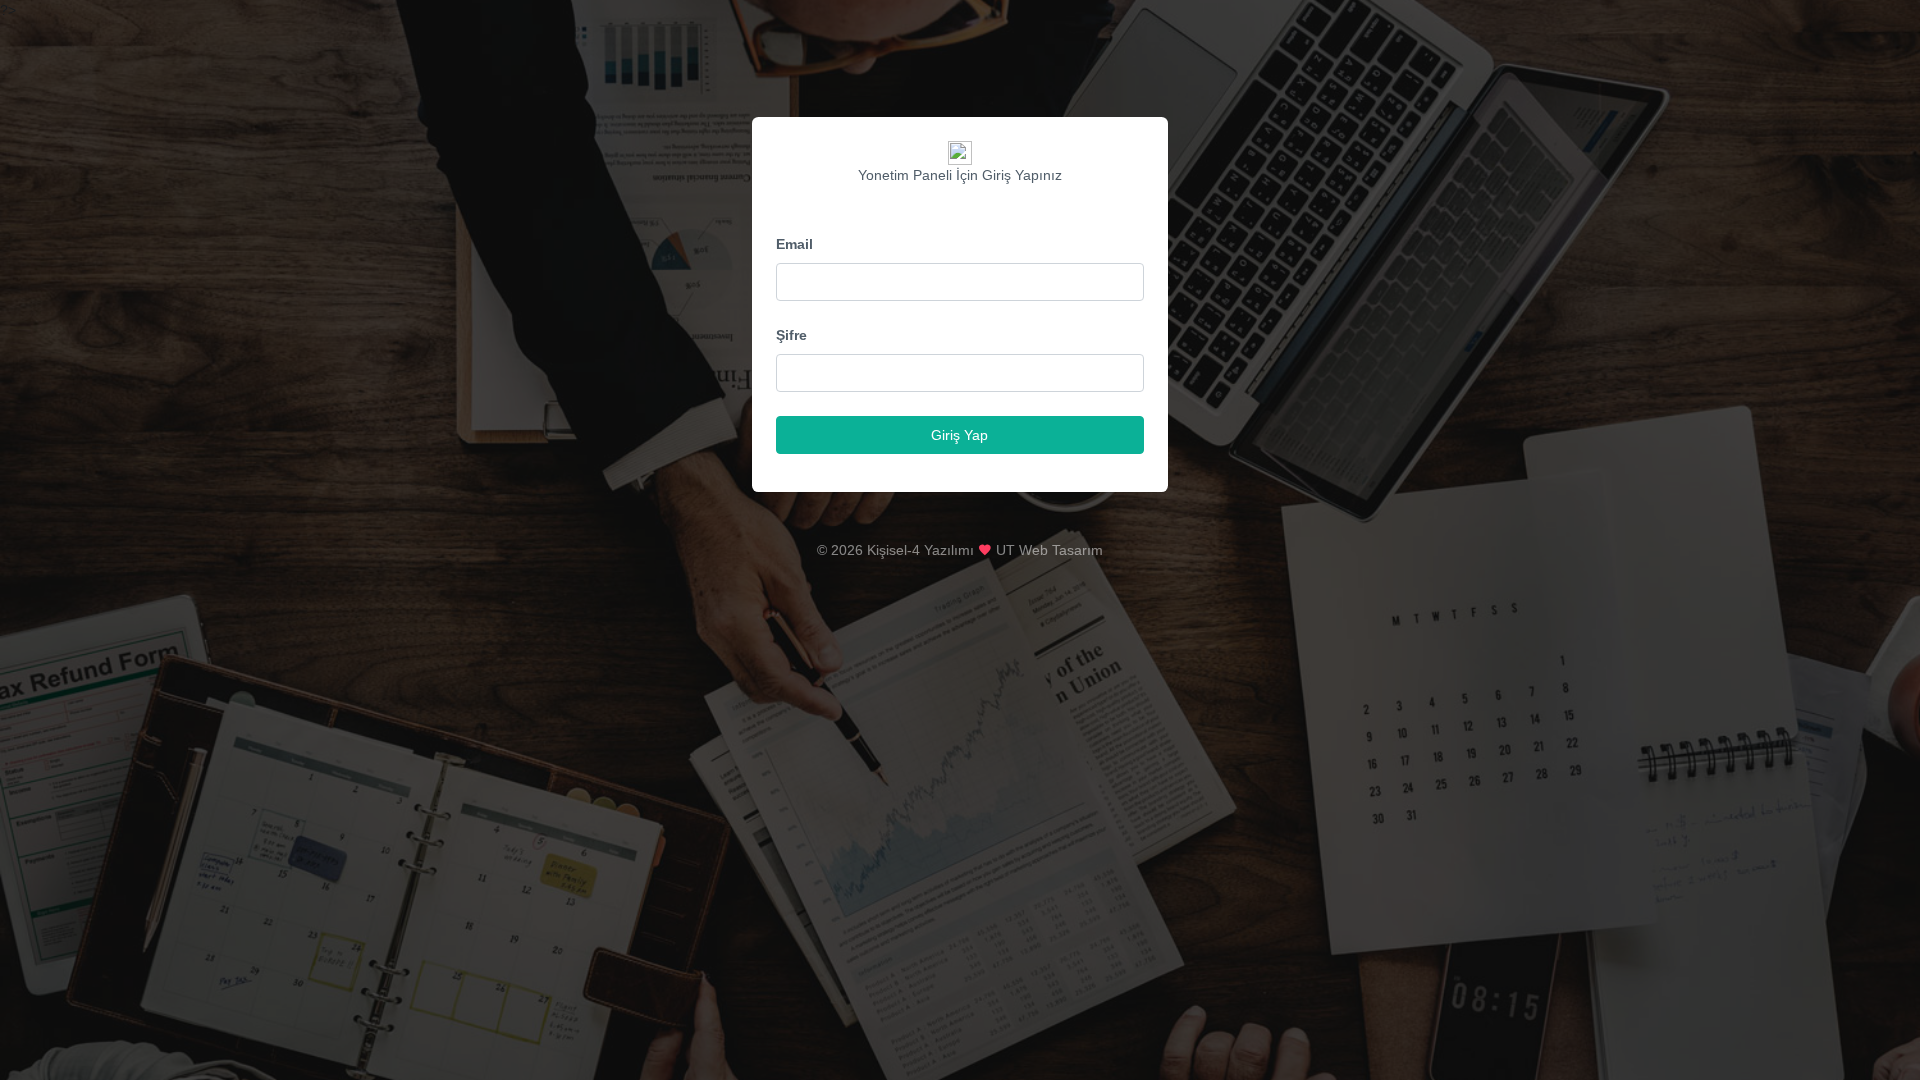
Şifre (791, 335)
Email (794, 244)
